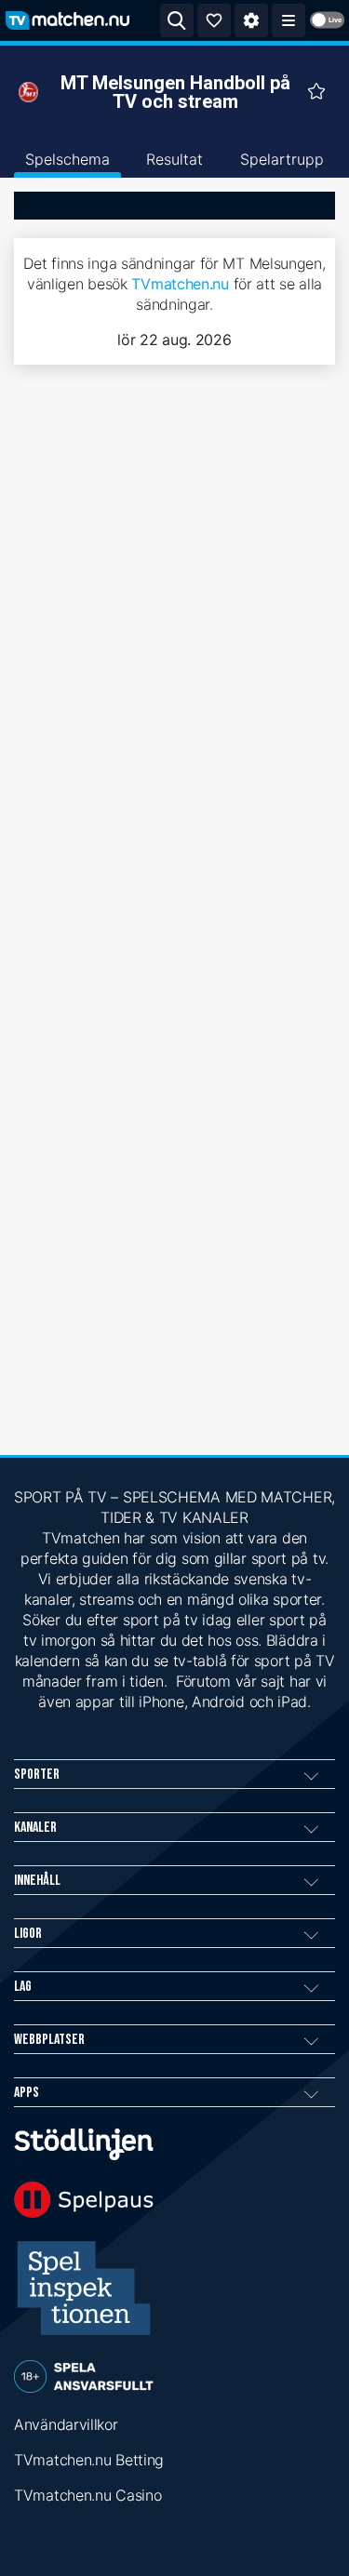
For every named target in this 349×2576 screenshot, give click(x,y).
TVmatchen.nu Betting (89, 2460)
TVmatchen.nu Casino (87, 2495)
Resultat (174, 159)
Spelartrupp (282, 159)
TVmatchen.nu (180, 284)
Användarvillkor (66, 2424)
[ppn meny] (289, 20)
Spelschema (67, 159)
